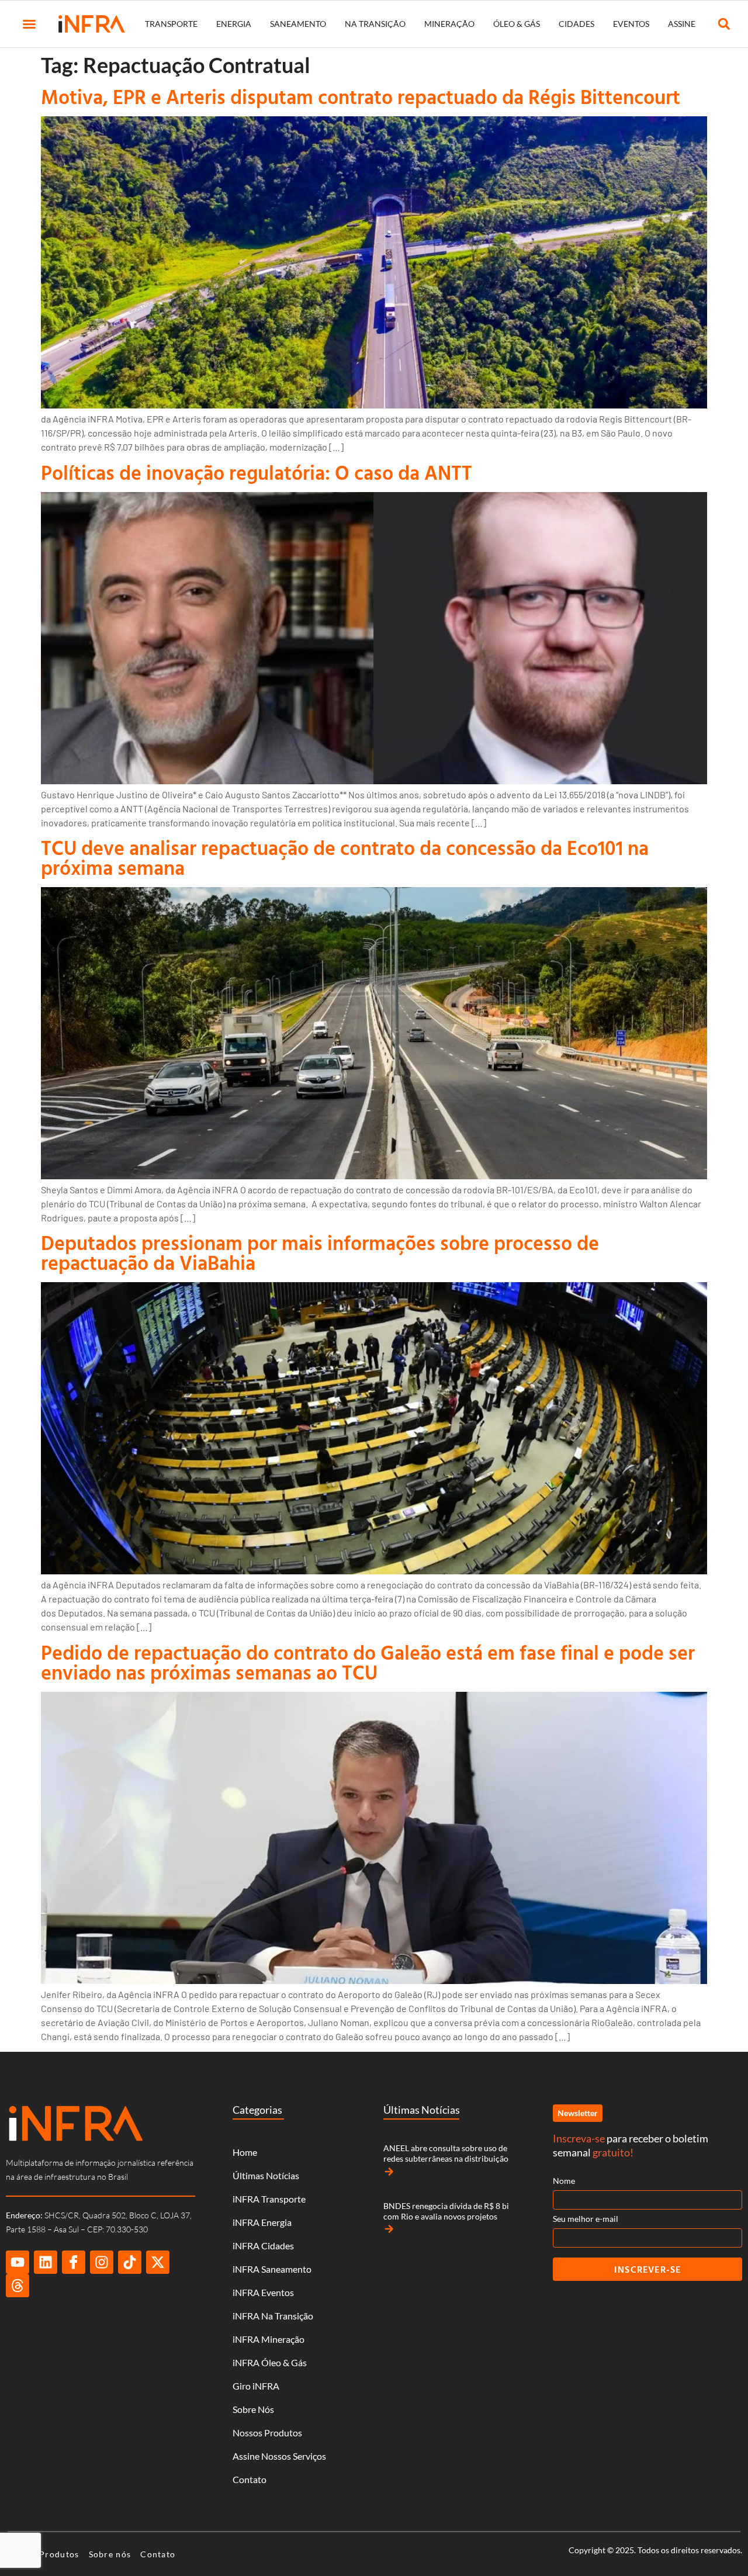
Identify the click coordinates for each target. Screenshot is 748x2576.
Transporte (171, 24)
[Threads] (18, 2286)
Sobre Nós (253, 2409)
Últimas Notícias (266, 2175)
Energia (234, 24)
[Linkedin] (46, 2262)
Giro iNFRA (256, 2386)
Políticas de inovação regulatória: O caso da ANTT (257, 472)
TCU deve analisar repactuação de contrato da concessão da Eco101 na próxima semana (345, 858)
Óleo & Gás (517, 24)
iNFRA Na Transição (273, 2316)
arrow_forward (389, 2172)
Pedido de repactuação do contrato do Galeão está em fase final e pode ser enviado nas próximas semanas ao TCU (368, 1662)
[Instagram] (102, 2262)
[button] (29, 24)
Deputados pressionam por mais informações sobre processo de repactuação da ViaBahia (320, 1253)
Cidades (576, 24)
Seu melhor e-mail (586, 2219)
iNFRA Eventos (263, 2292)
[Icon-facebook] (74, 2262)
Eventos (631, 24)
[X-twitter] (158, 2262)
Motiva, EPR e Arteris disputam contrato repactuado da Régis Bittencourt (361, 97)
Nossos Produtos (267, 2433)
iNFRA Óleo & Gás (270, 2362)
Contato (250, 2479)
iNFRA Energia (262, 2222)
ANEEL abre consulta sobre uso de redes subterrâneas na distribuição (446, 2153)
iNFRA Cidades (263, 2246)
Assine (682, 24)
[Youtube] (18, 2262)
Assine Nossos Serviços (279, 2456)
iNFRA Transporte (269, 2199)
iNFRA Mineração (269, 2339)
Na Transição (375, 24)
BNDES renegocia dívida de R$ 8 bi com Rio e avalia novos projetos (446, 2211)
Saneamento (298, 24)
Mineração (449, 24)
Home (245, 2152)
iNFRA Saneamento (272, 2269)
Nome (564, 2181)
